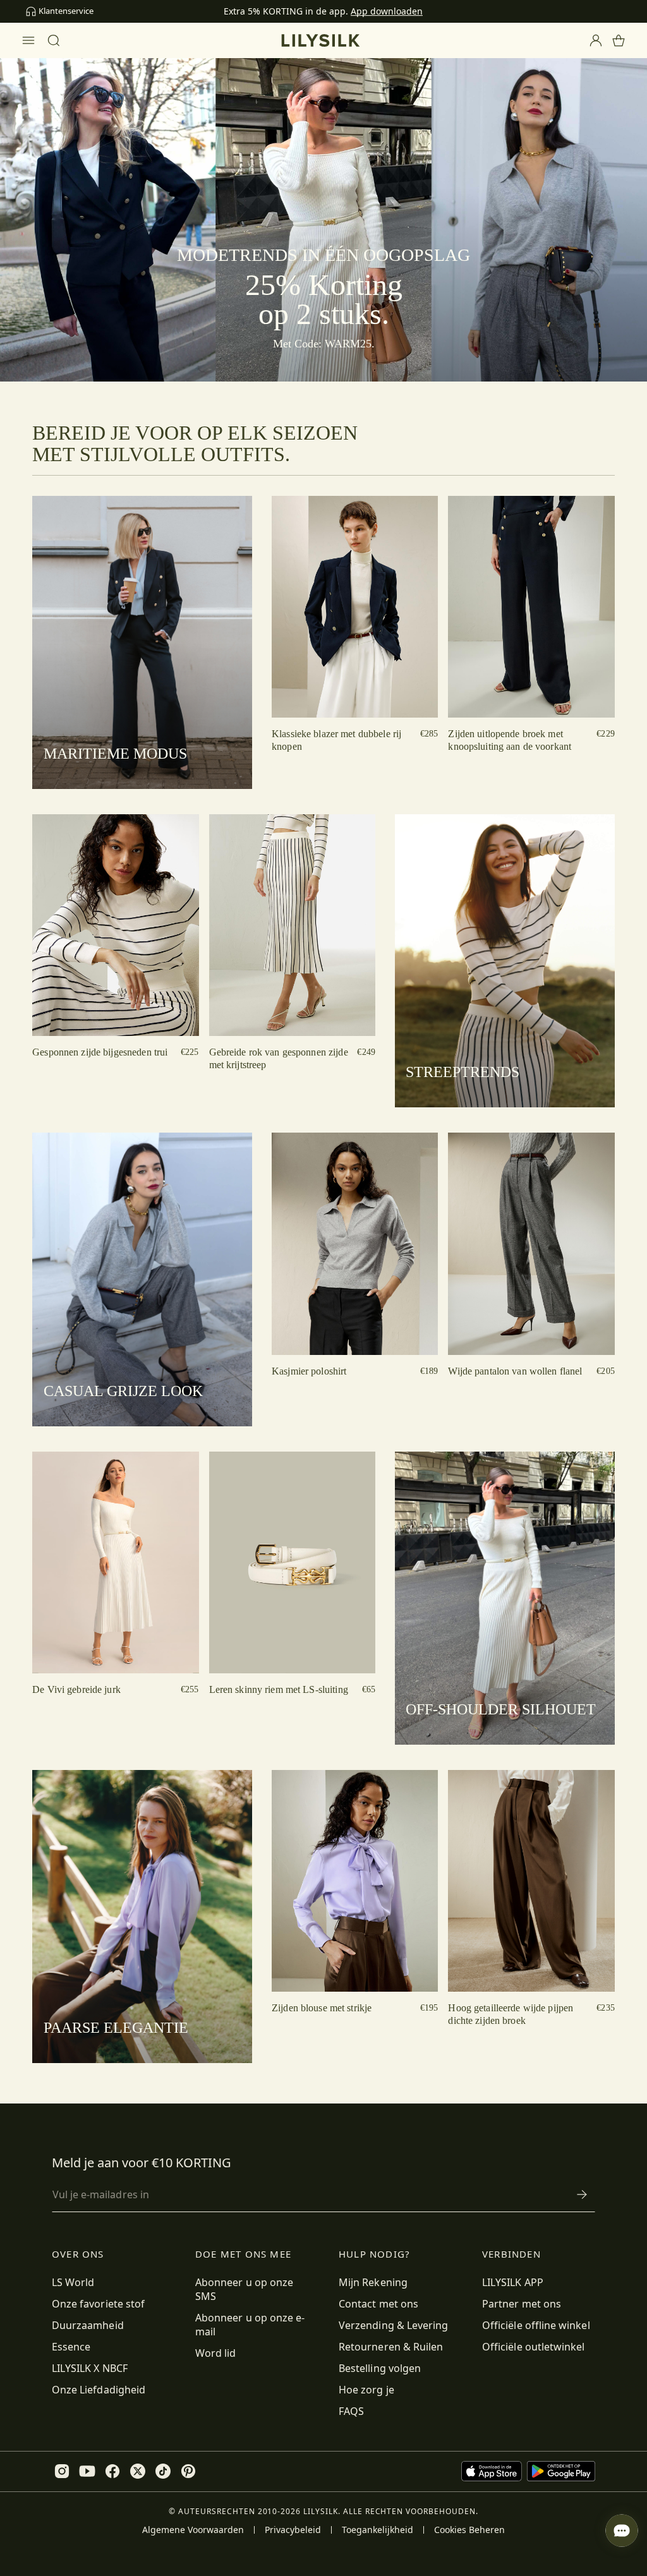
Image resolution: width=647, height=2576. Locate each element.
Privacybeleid (293, 2530)
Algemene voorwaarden (193, 2530)
